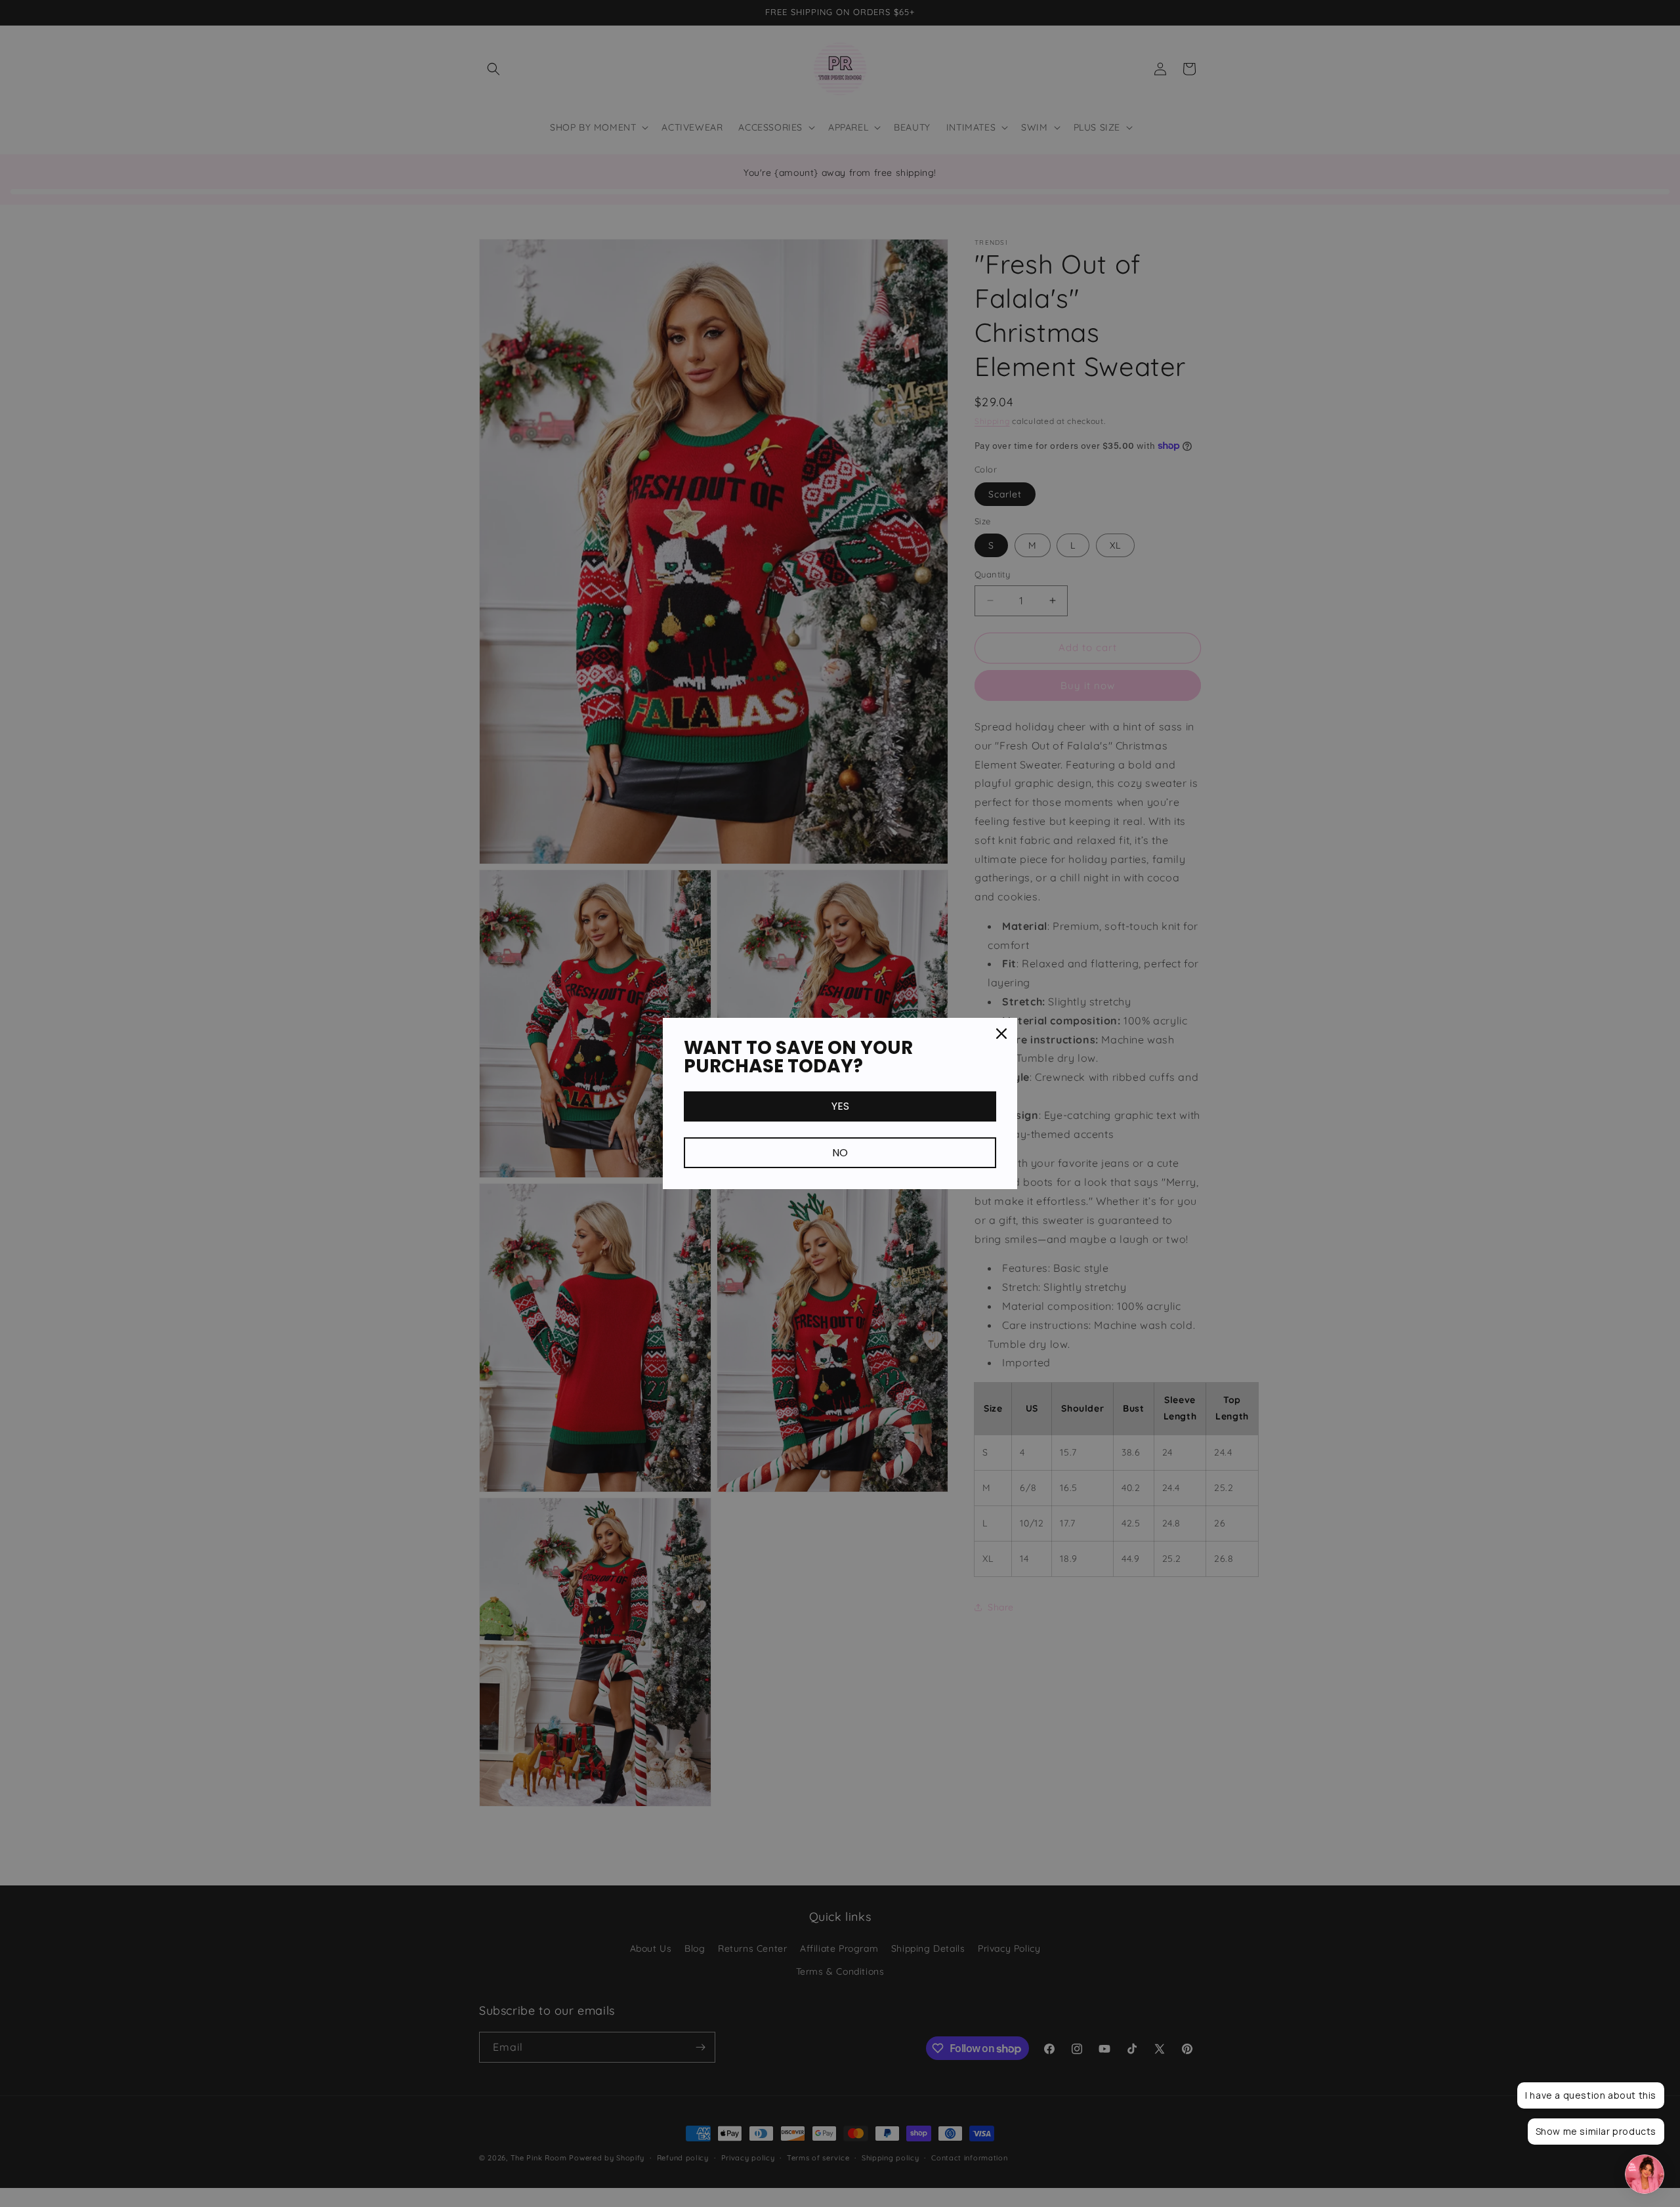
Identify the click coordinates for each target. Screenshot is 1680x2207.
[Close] (1001, 1034)
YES (840, 1106)
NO (840, 1153)
